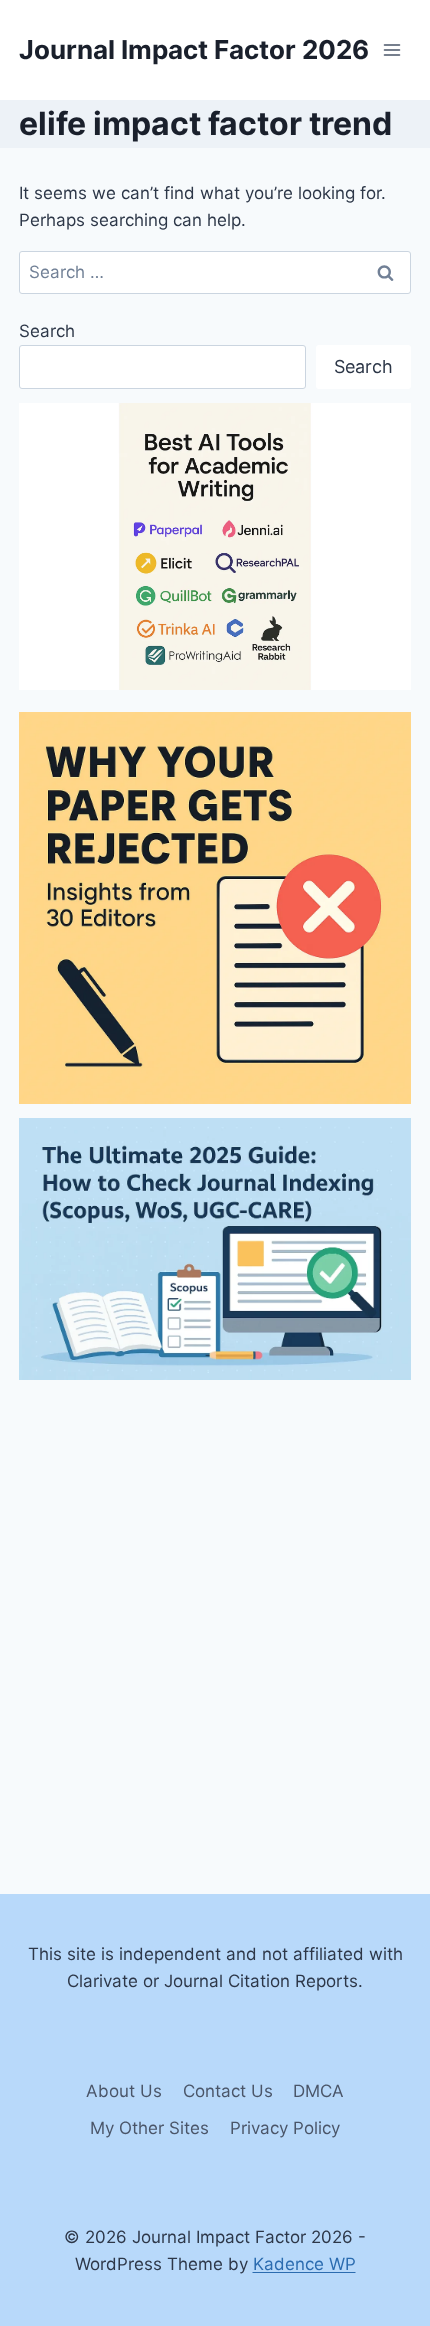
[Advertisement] (215, 1609)
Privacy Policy (285, 2128)
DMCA (318, 2091)
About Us (124, 2091)
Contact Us (228, 2091)
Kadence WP (304, 2264)
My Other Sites (149, 2128)
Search (47, 331)
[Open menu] (392, 49)
